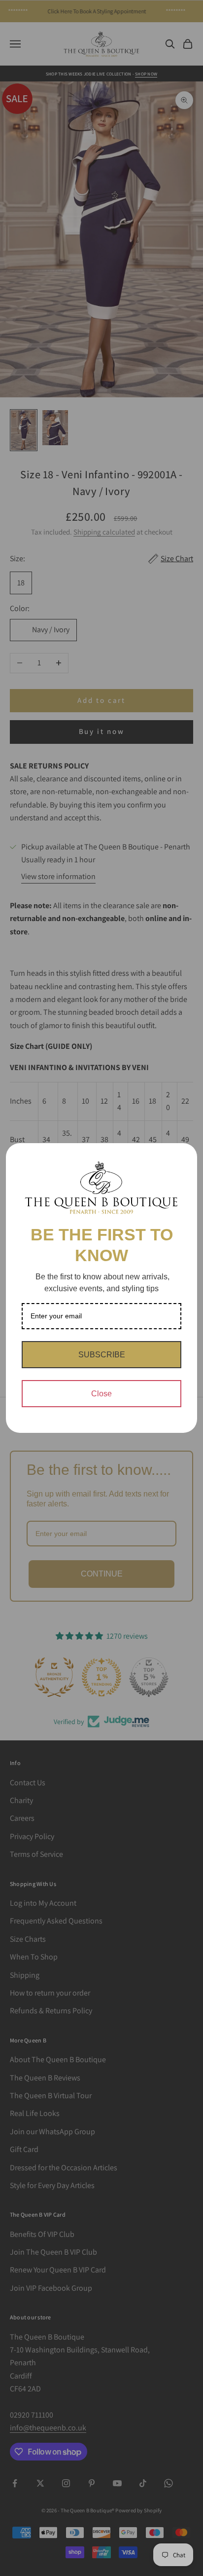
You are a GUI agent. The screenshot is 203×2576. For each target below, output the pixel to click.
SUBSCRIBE (102, 1355)
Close (101, 1394)
